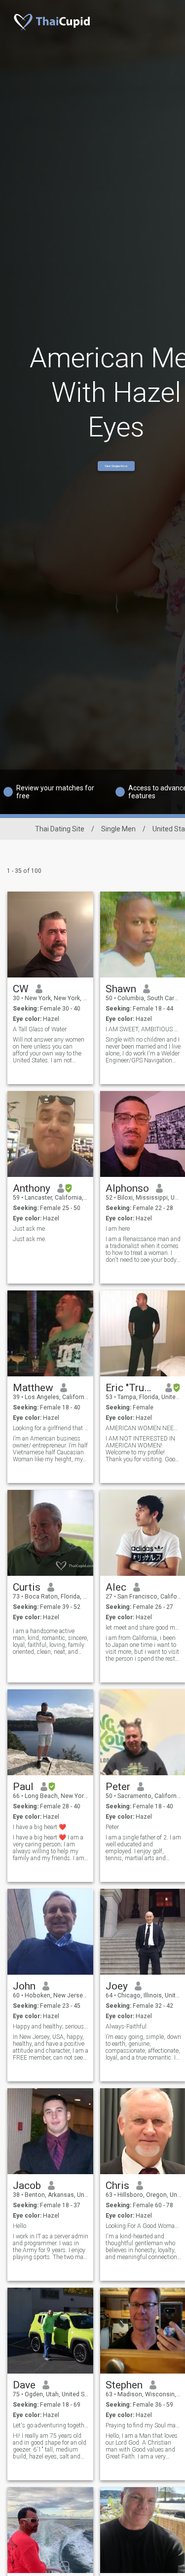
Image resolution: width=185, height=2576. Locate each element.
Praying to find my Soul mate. (143, 2425)
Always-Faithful (126, 2027)
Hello (19, 2226)
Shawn (121, 989)
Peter (118, 1787)
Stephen (124, 2385)
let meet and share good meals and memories (143, 1628)
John (24, 1986)
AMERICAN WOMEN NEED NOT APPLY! (143, 1428)
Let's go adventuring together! (51, 2425)
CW (21, 989)
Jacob (27, 2186)
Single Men (118, 829)
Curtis (27, 1587)
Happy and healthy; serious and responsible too (51, 2027)
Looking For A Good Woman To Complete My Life (143, 2226)
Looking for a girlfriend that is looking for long (51, 1428)
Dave (24, 2385)
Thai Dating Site (60, 829)
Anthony (32, 1188)
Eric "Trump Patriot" (132, 1388)
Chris (117, 2186)
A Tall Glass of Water (40, 1029)
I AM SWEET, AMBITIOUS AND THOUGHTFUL (143, 1029)
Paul (23, 1787)
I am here (118, 1229)
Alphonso (127, 1188)
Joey (117, 1986)
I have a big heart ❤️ (39, 1827)
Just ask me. (30, 1229)
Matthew (33, 1388)
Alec (116, 1587)
